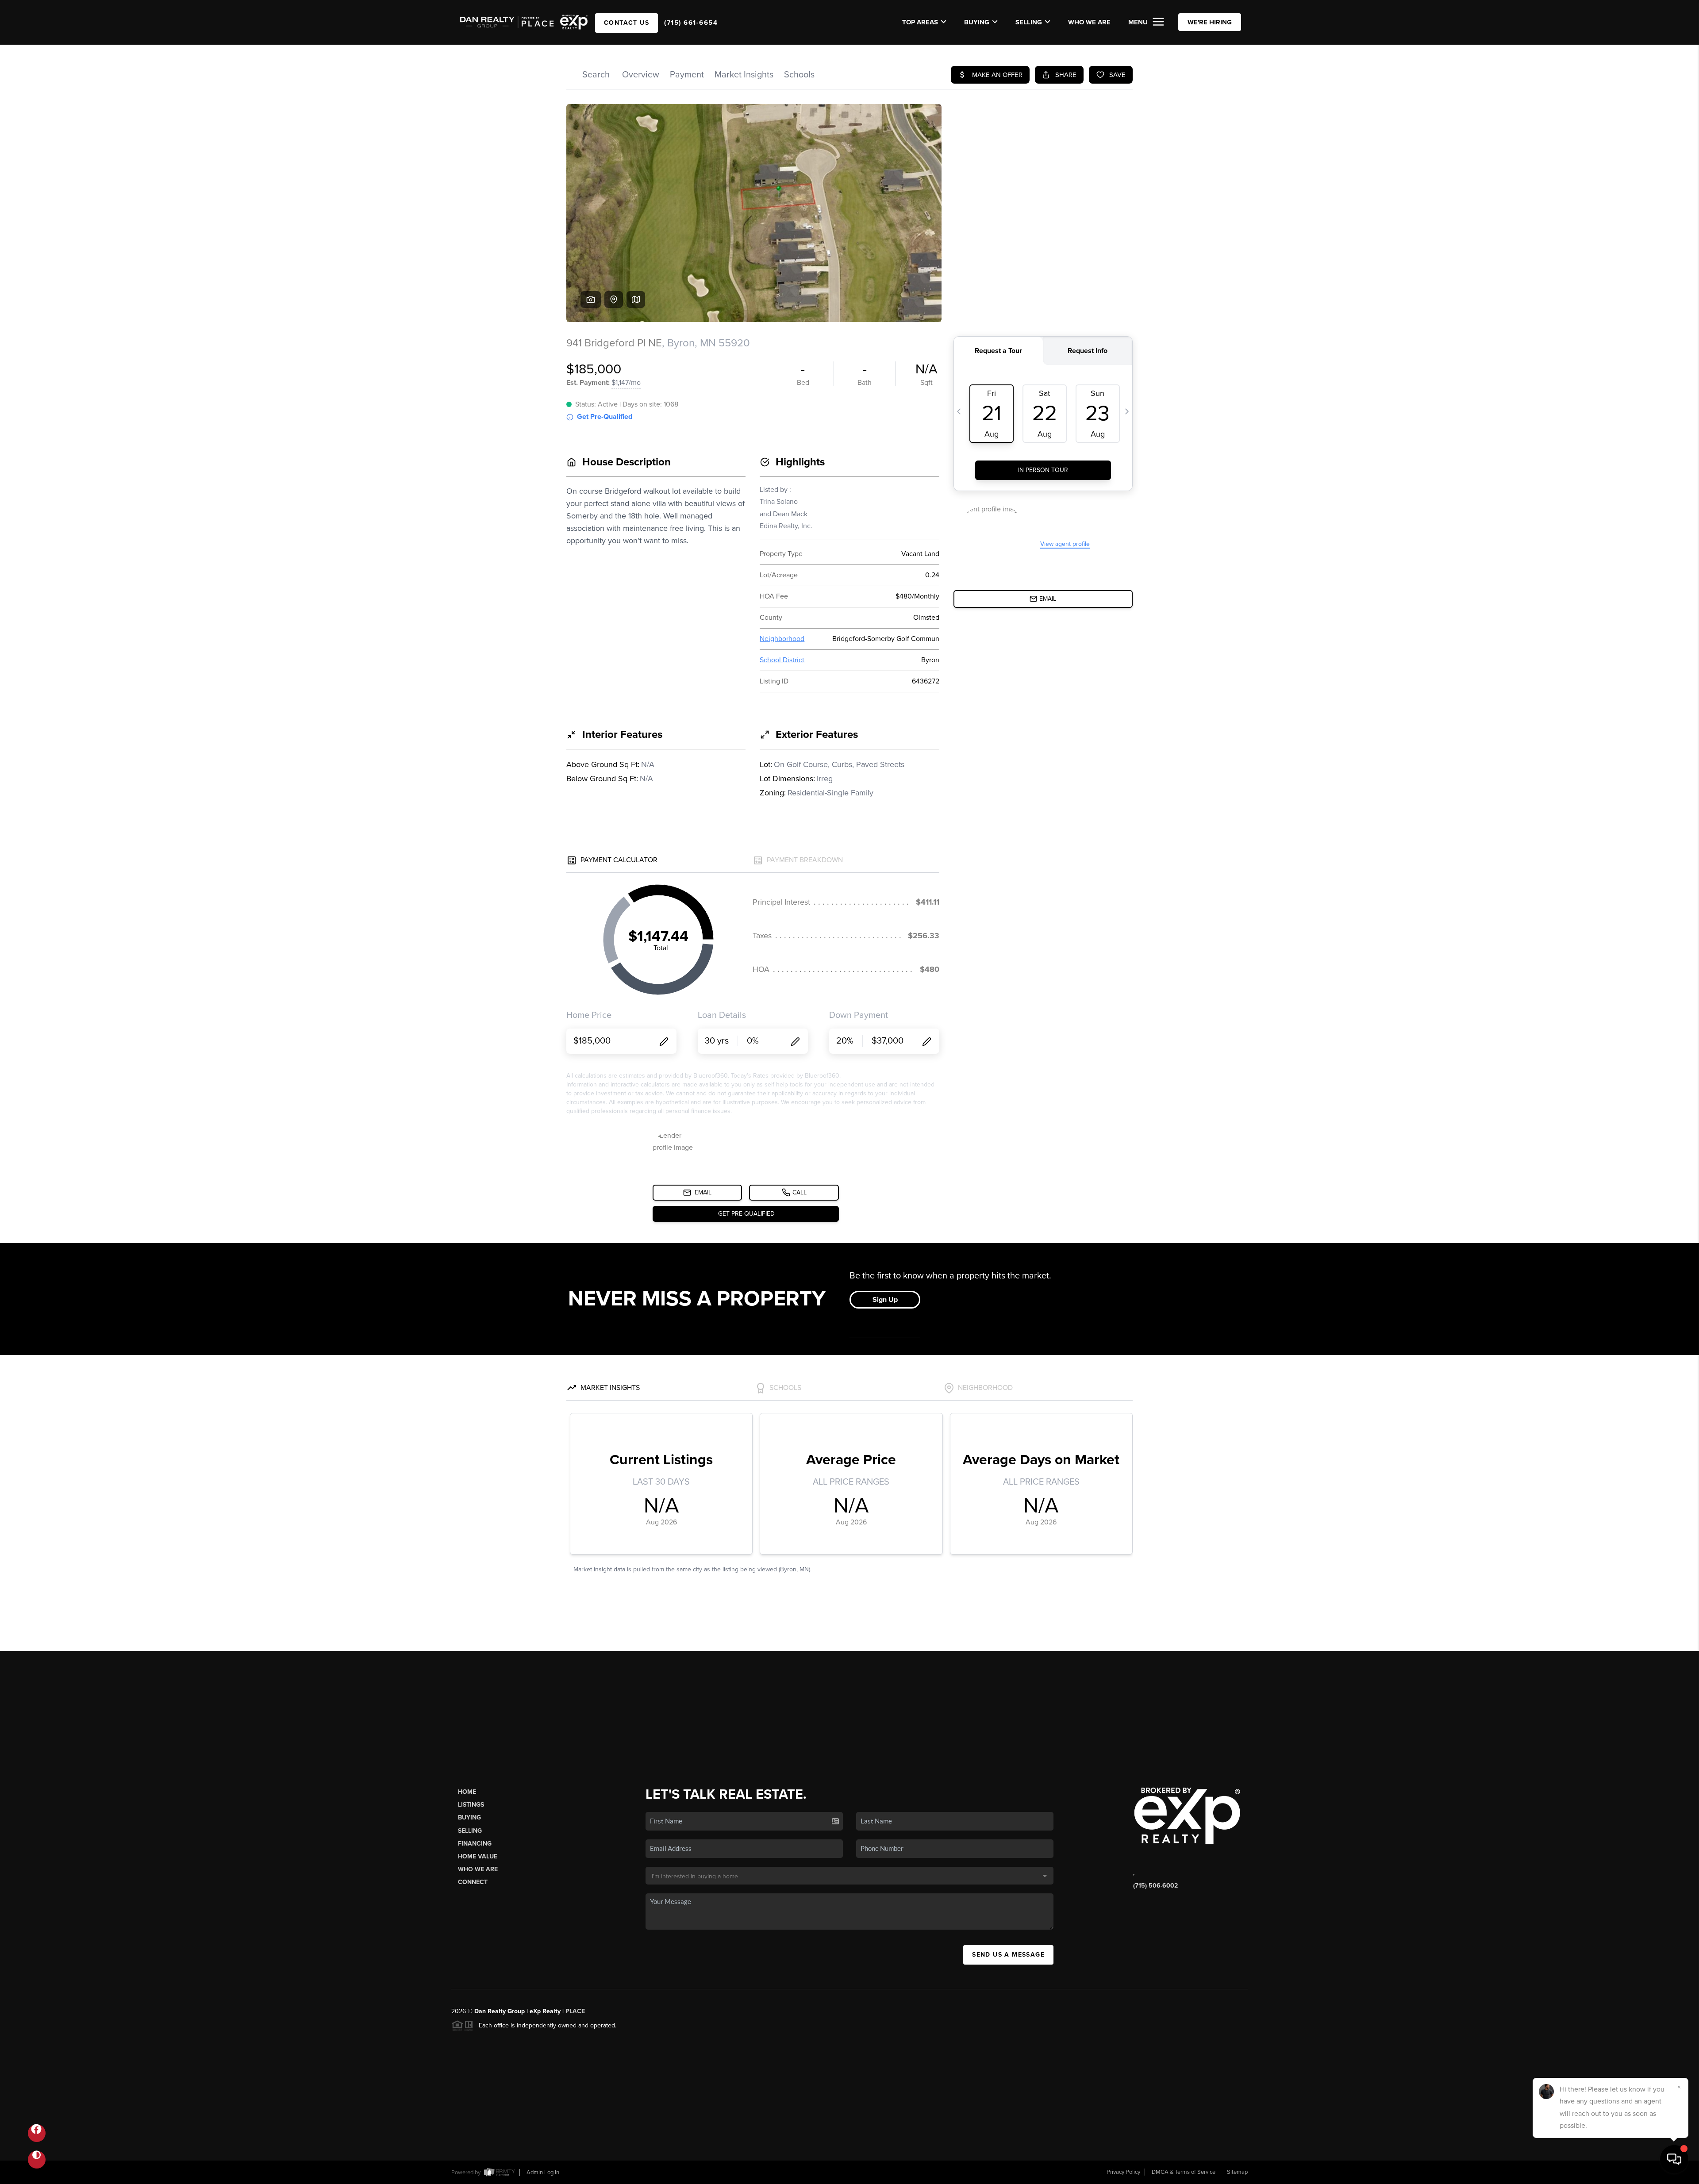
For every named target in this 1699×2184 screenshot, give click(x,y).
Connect (473, 1882)
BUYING (977, 22)
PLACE (575, 2011)
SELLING (1029, 22)
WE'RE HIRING (1210, 22)
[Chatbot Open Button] (1674, 2159)
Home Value (478, 1856)
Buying (469, 1817)
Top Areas (920, 22)
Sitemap (1237, 2172)
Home (467, 1792)
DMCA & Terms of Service (1184, 2172)
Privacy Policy (1123, 2172)
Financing (475, 1844)
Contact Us (627, 23)
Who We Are (478, 1869)
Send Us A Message (1008, 1955)
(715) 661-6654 (691, 23)
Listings (471, 1805)
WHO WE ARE (1089, 22)
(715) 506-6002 (1155, 1886)
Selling (470, 1831)
